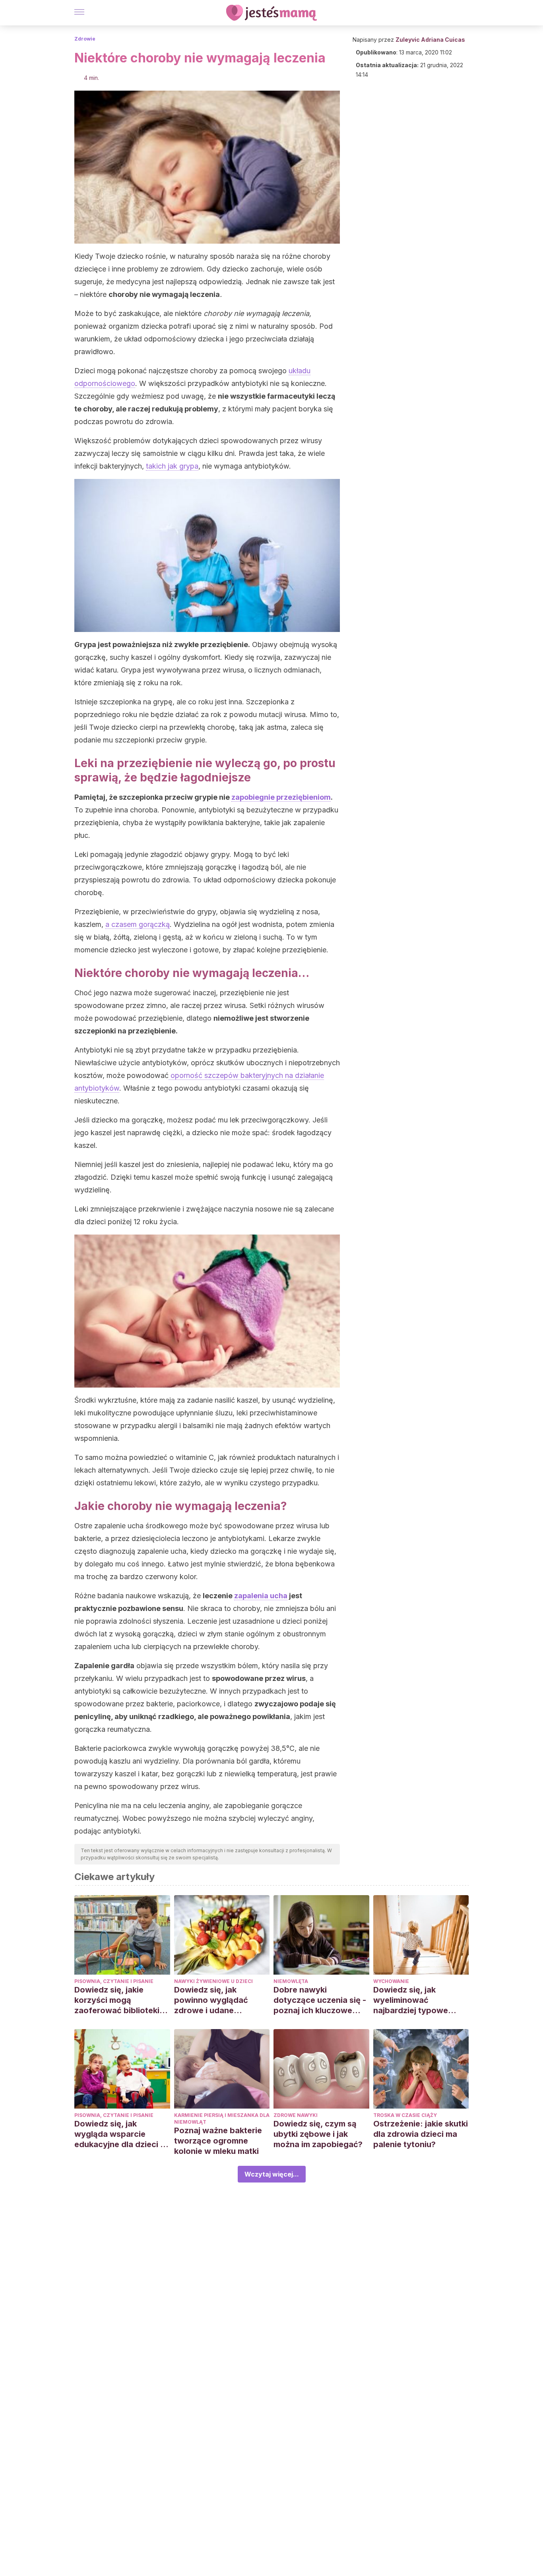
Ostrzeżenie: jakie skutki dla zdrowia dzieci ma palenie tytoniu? (421, 2134)
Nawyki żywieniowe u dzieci (213, 1981)
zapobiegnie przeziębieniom (281, 797)
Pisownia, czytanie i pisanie (114, 1981)
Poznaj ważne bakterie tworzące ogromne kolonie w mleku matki (218, 2141)
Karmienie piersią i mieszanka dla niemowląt (222, 2119)
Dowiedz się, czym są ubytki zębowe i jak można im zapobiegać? (318, 2134)
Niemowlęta (291, 1981)
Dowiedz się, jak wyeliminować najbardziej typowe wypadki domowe (411, 2000)
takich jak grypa (172, 466)
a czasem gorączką (138, 924)
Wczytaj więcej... (272, 2174)
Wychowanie (391, 1981)
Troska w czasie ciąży (405, 2115)
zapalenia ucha (261, 1596)
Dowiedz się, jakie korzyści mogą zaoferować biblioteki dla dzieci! (117, 2000)
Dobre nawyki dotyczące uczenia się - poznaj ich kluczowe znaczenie (320, 2000)
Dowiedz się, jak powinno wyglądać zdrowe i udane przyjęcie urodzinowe (216, 2000)
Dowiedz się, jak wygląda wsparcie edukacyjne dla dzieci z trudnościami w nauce (119, 2134)
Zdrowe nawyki (296, 2115)
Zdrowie (85, 39)
